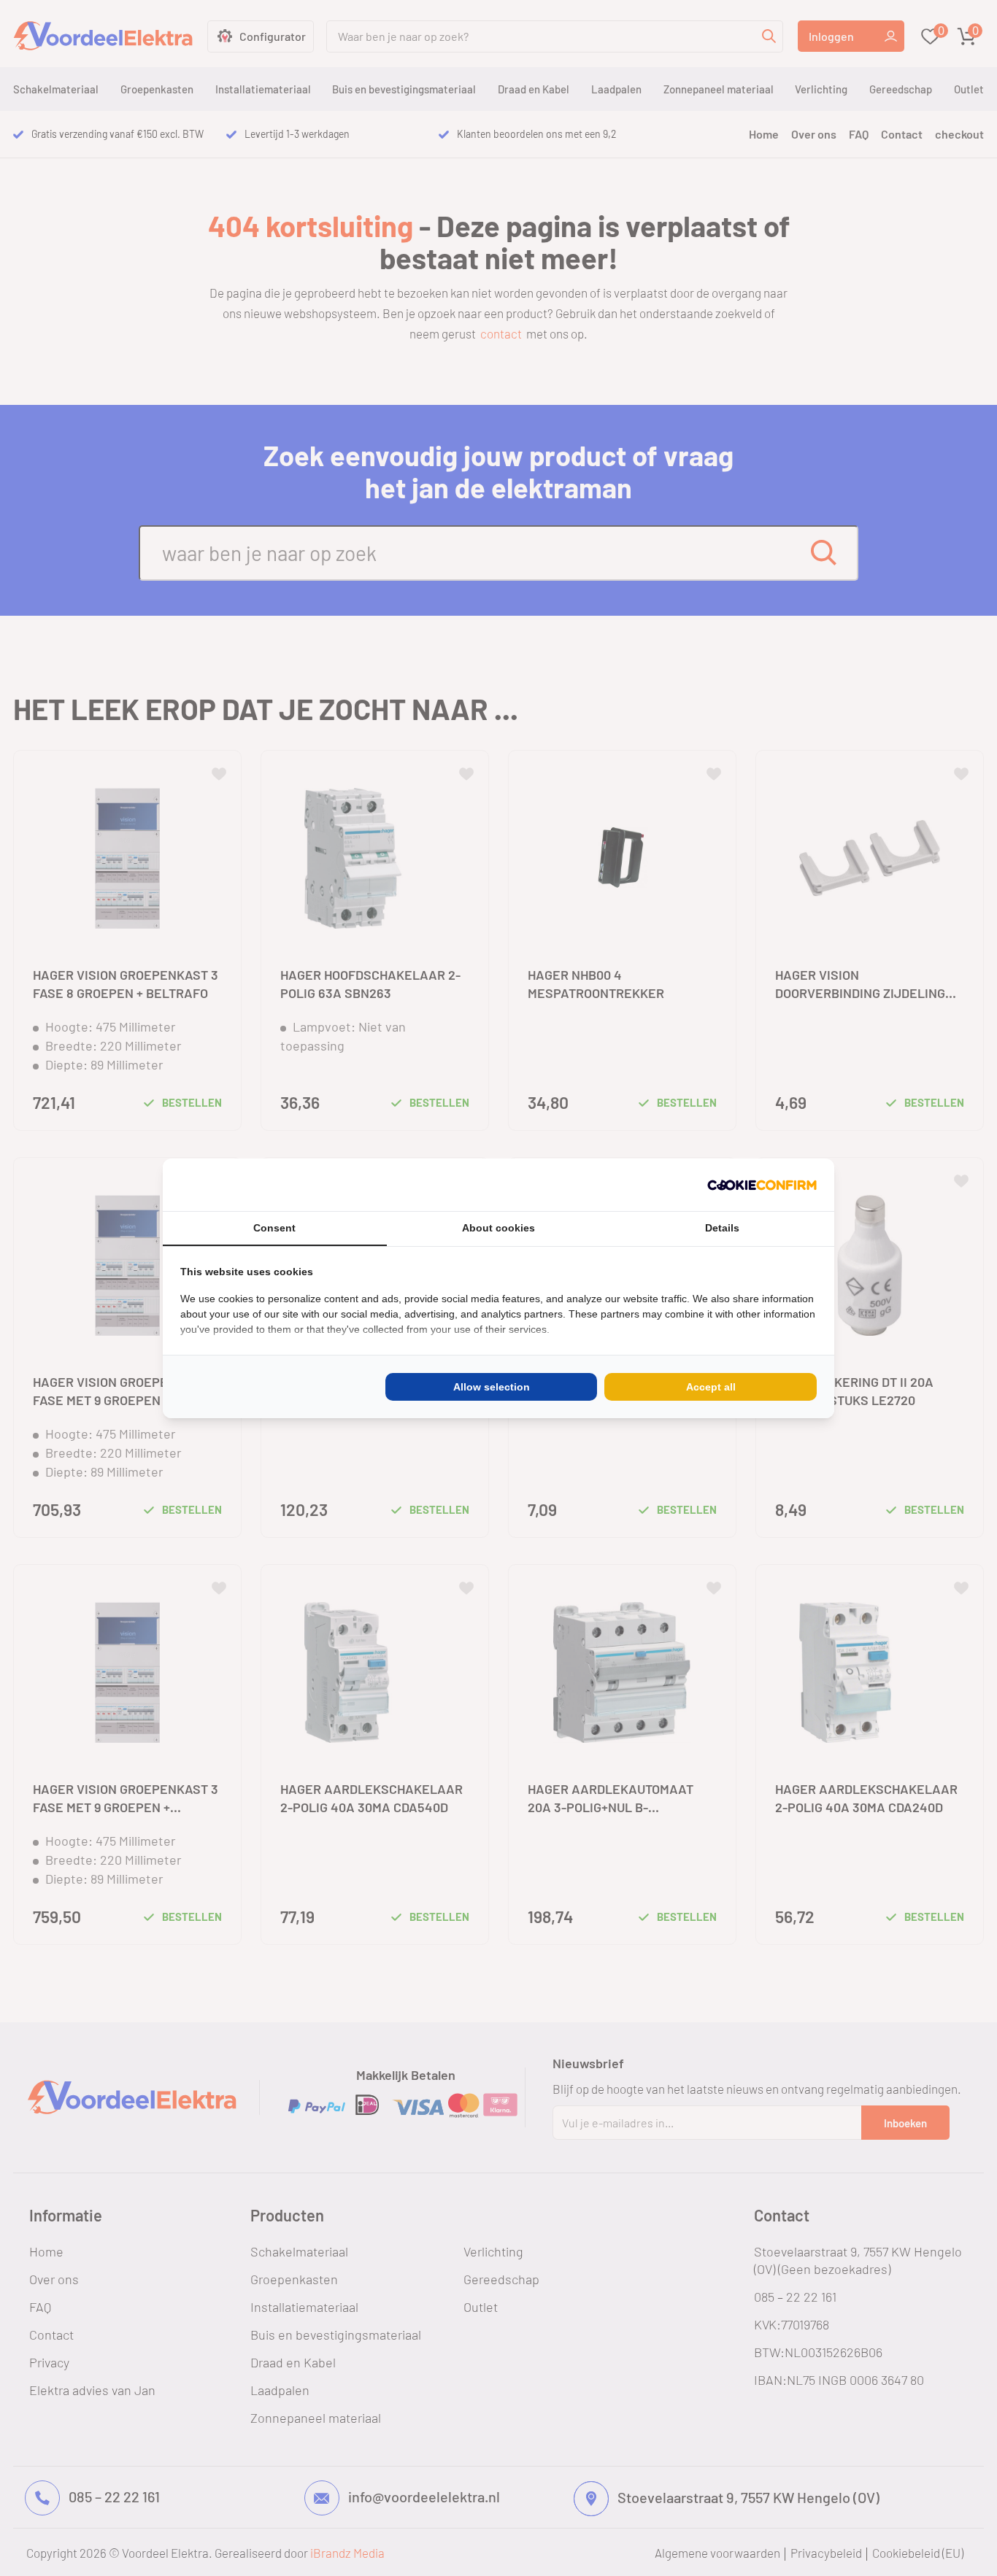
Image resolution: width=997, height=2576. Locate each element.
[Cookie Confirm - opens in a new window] (762, 1185)
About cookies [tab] (498, 1228)
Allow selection (492, 1387)
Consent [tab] (274, 1228)
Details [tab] (722, 1228)
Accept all (711, 1387)
